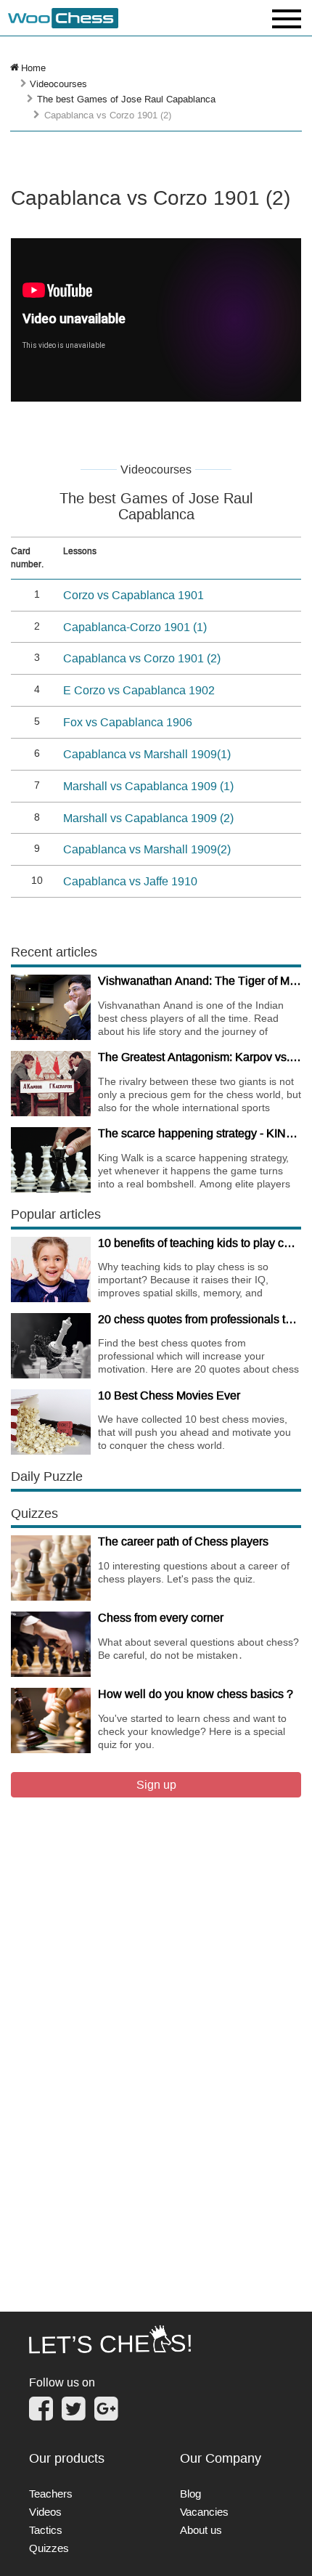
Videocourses (58, 84)
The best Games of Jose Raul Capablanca (126, 99)
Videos (45, 2512)
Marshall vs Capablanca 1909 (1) (148, 786)
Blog (190, 2494)
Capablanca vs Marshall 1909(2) (147, 849)
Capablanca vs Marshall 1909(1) (147, 754)
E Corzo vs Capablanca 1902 (139, 690)
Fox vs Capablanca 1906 (128, 722)
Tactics (46, 2530)
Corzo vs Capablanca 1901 (134, 595)
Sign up (156, 1784)
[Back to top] (291, 2546)
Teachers (51, 2494)
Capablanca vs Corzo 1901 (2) (142, 658)
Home (33, 68)
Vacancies (204, 2512)
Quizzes (49, 2548)
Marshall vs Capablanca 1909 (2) (148, 818)
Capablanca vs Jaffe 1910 (130, 881)
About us (201, 2530)
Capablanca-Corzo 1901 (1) (135, 627)
